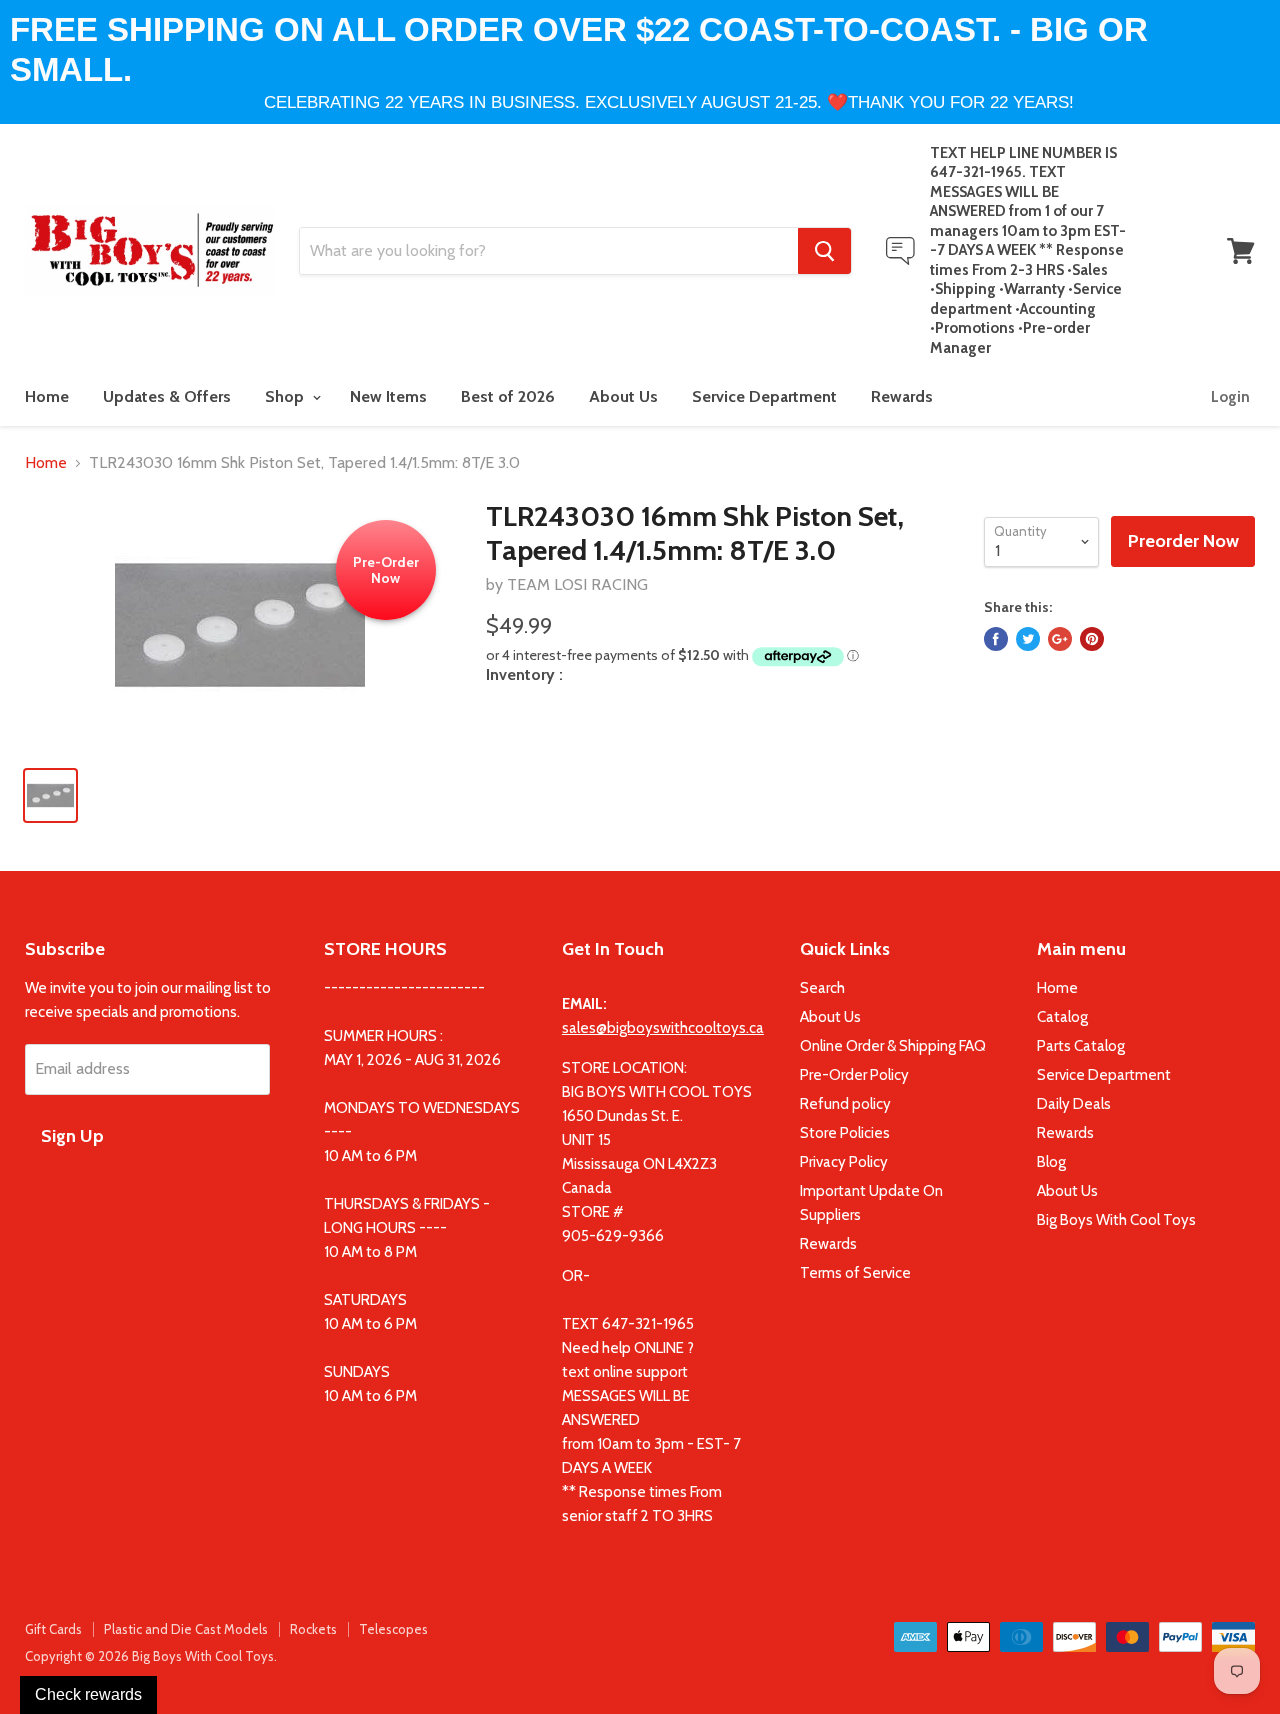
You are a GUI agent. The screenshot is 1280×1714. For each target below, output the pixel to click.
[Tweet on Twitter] (1028, 639)
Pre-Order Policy (854, 1075)
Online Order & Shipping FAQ (893, 1046)
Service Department (764, 396)
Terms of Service (855, 1273)
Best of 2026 (508, 396)
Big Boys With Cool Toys (1116, 1220)
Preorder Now (1183, 541)
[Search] (824, 251)
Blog (1051, 1162)
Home (47, 396)
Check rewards (88, 1694)
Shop (286, 396)
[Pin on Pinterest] (1092, 639)
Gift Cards (53, 1629)
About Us (623, 396)
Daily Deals (1074, 1104)
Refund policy (845, 1104)
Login (1230, 397)
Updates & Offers (167, 396)
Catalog (1062, 1017)
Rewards (902, 396)
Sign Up (72, 1136)
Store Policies (845, 1133)
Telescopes (393, 1629)
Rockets (313, 1629)
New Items (388, 396)
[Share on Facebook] (996, 639)
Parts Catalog (1081, 1046)
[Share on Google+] (1060, 639)
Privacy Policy (844, 1162)
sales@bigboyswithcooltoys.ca (663, 1028)
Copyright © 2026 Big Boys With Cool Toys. (151, 1656)
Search (822, 988)
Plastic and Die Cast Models (186, 1629)
